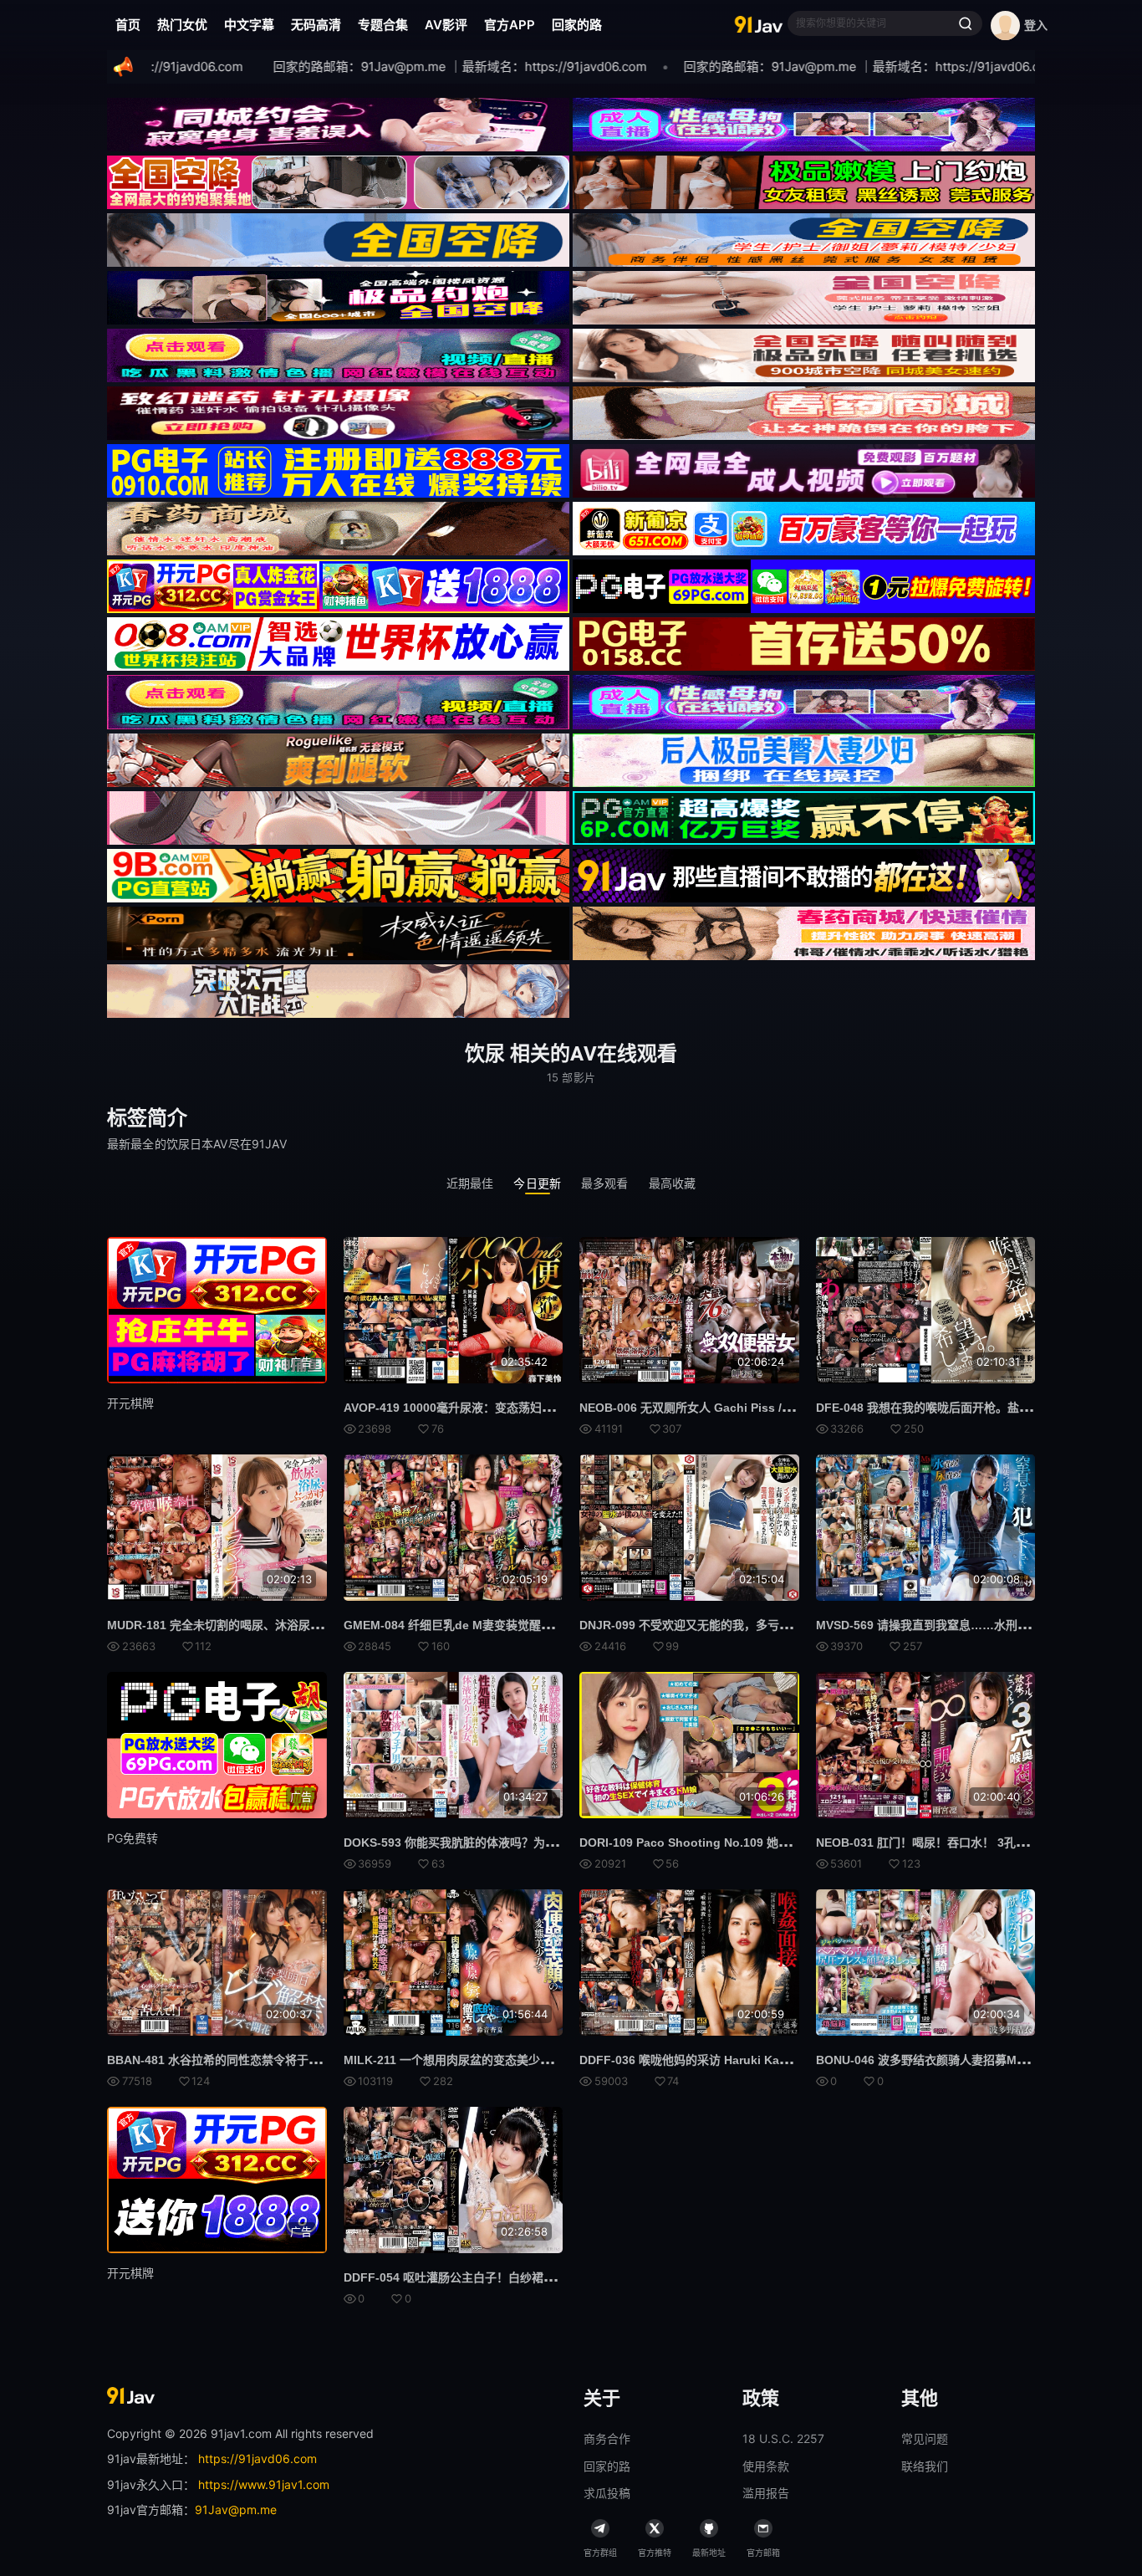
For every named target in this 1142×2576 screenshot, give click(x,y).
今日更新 (537, 1183)
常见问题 (925, 2438)
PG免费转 (133, 1838)
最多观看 (605, 1183)
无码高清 (316, 25)
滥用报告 (766, 2493)
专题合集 (383, 25)
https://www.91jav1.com (264, 2484)
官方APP (510, 25)
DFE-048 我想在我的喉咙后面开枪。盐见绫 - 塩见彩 (952, 1408)
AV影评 (446, 25)
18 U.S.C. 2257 (783, 2438)
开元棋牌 (130, 1403)
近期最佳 (470, 1183)
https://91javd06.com (257, 2458)
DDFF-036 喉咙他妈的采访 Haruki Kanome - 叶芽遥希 (724, 2060)
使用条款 (766, 2466)
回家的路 (577, 25)
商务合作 (607, 2438)
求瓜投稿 (607, 2493)
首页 (128, 25)
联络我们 (925, 2466)
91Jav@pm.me (236, 2510)
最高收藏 (673, 1183)
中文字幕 (249, 25)
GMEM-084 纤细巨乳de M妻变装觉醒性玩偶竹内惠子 (483, 1625)
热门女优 (182, 25)
